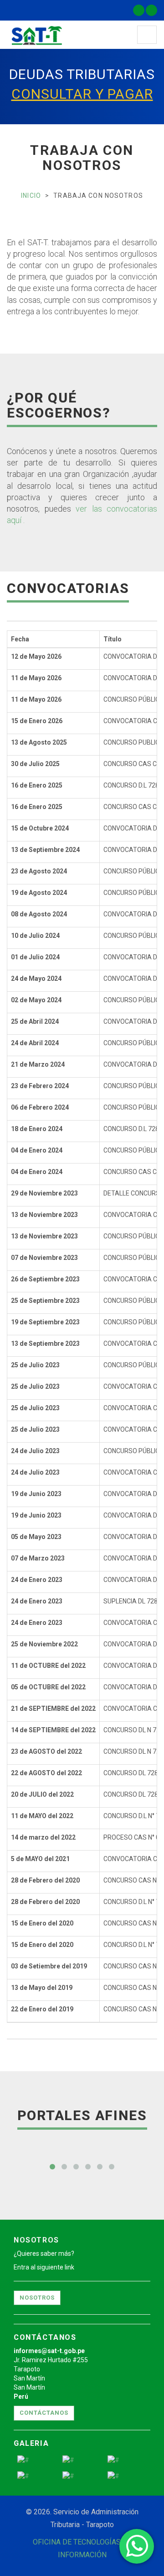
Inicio (31, 196)
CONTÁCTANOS (44, 2413)
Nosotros (37, 2298)
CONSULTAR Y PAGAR (82, 94)
